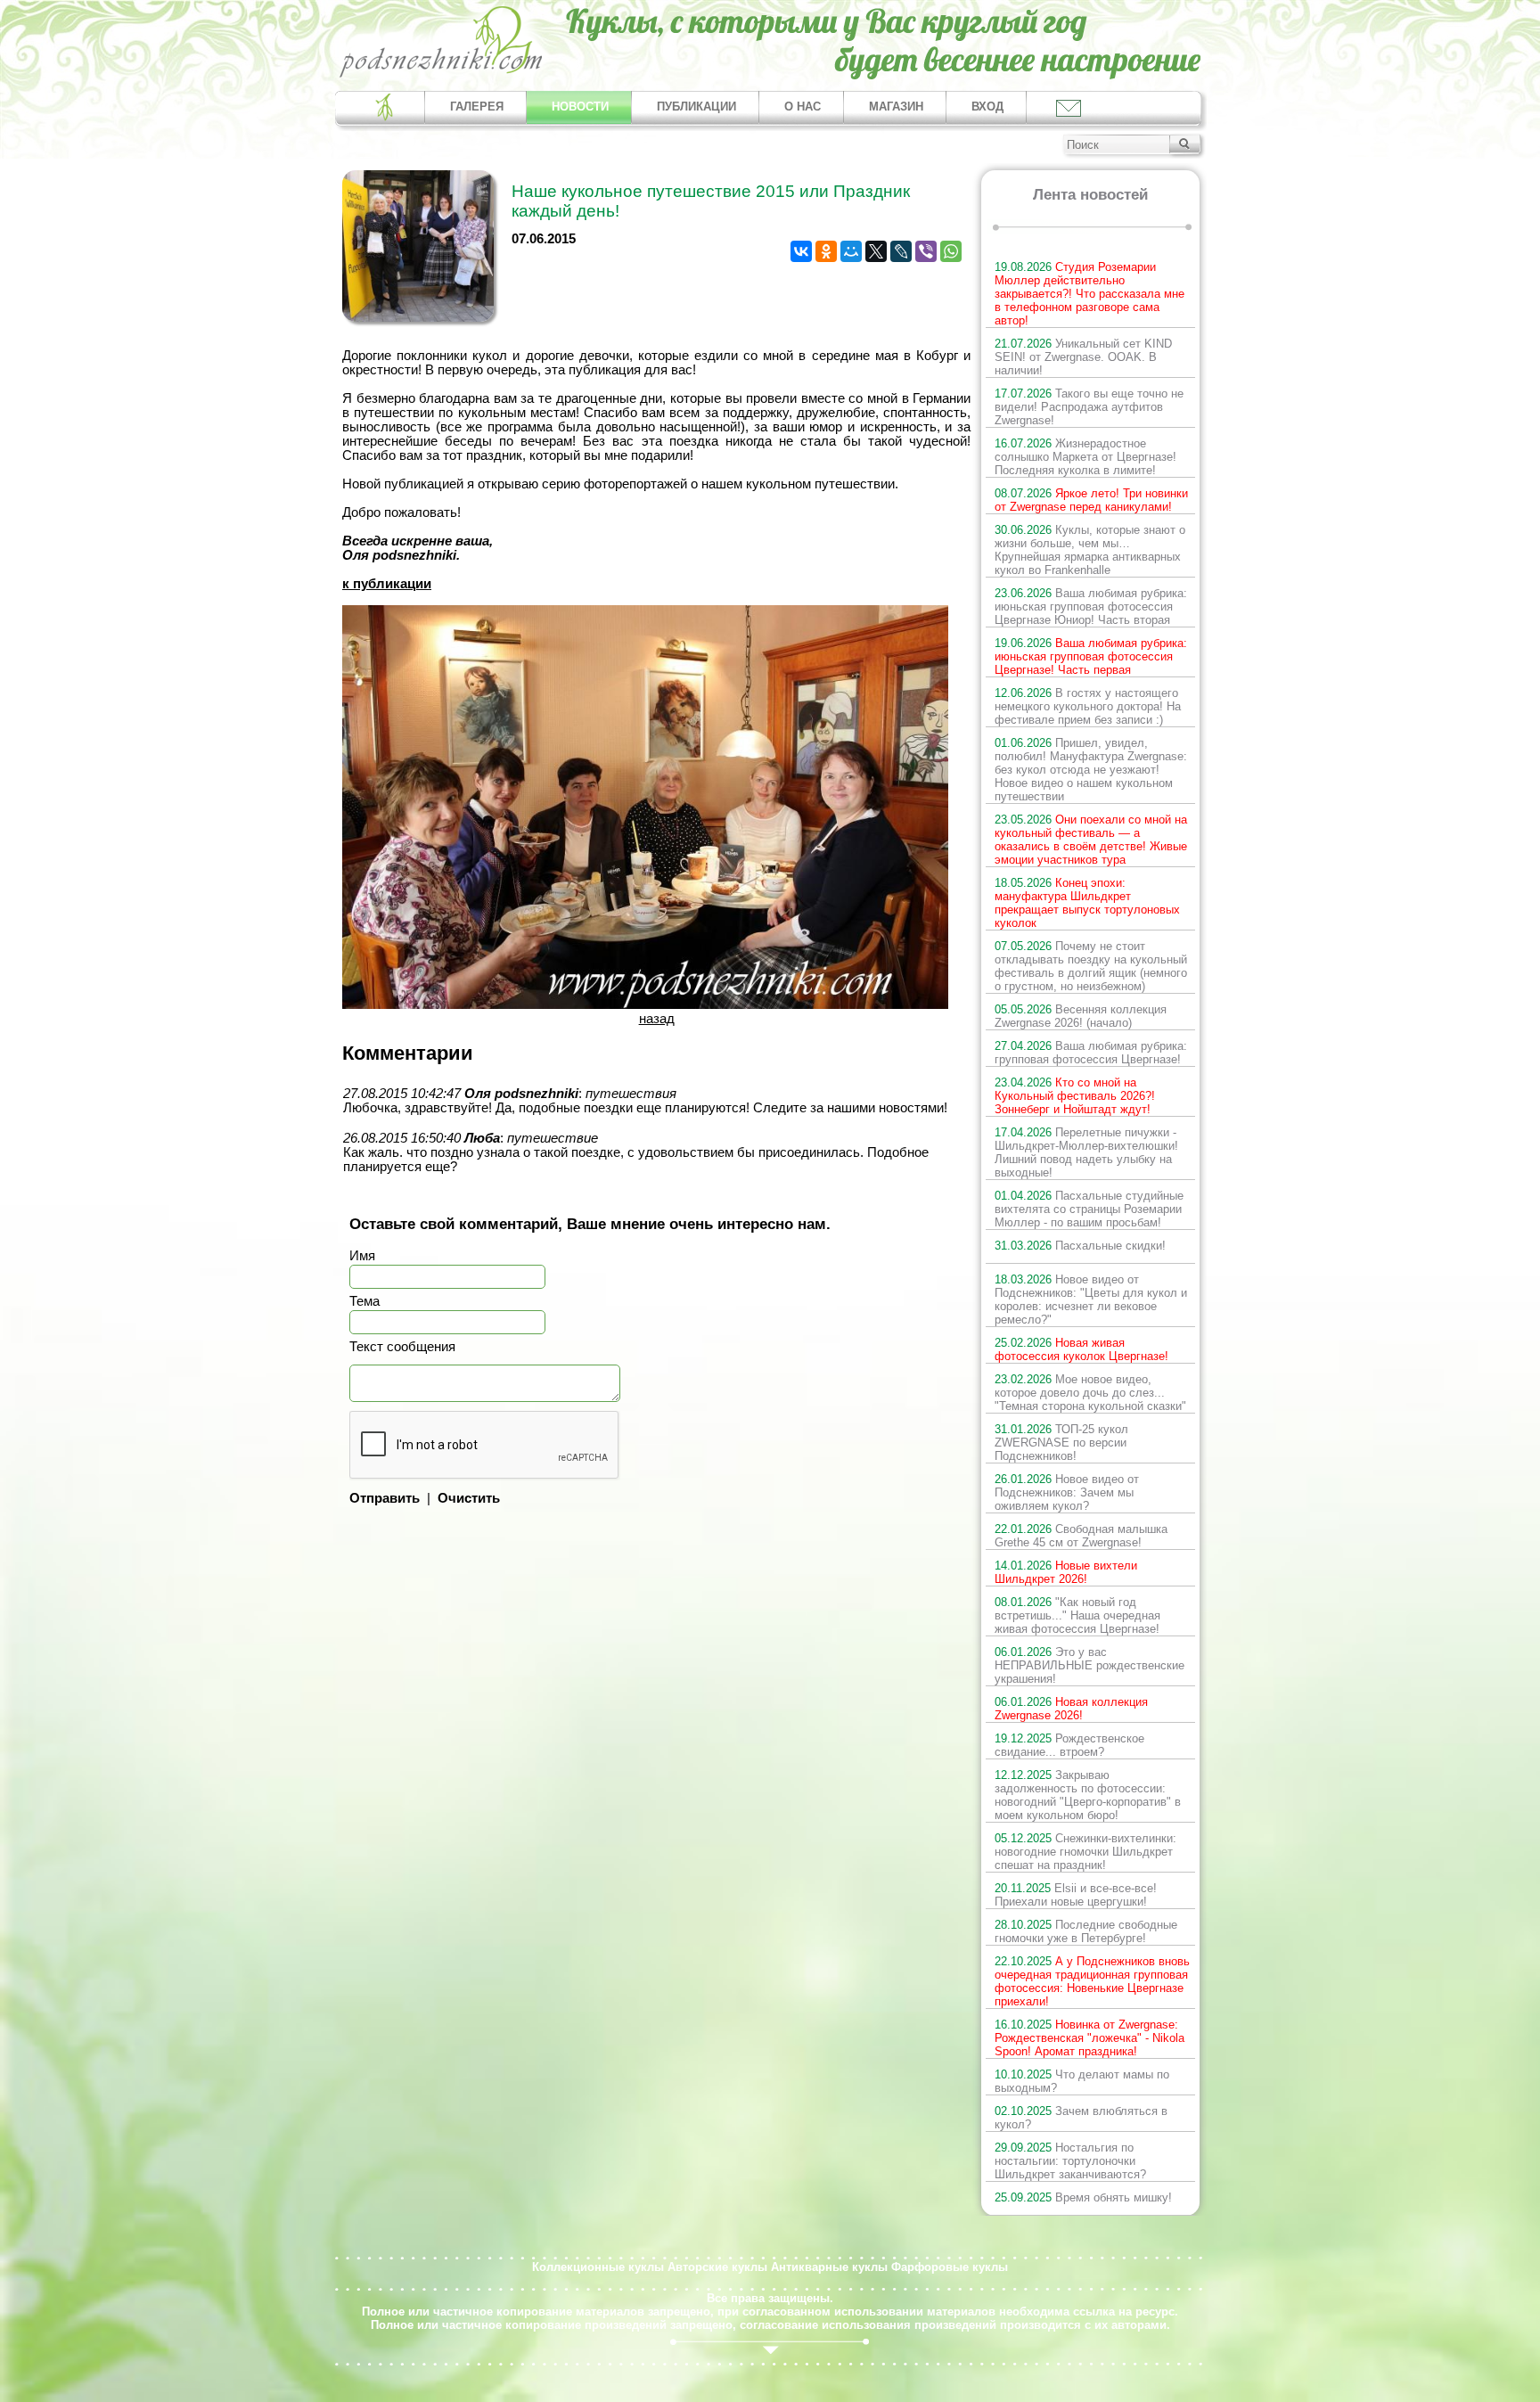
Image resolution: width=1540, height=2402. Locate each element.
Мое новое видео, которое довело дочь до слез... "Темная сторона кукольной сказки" (1090, 1393)
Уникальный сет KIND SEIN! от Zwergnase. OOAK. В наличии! (1083, 357)
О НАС (803, 107)
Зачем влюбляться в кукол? (1081, 2118)
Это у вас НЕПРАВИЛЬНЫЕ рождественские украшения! (1089, 1665)
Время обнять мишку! (1083, 2197)
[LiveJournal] (901, 251)
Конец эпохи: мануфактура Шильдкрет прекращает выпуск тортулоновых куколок (1087, 903)
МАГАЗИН (896, 107)
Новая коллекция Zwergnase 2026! (1071, 1709)
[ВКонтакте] (801, 251)
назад (657, 1019)
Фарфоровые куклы (950, 2267)
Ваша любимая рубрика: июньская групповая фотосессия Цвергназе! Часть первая (1091, 656)
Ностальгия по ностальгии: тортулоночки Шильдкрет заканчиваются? (1070, 2161)
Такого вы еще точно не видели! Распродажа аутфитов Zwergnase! (1089, 407)
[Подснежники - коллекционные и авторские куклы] (442, 76)
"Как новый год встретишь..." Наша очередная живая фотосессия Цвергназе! (1077, 1615)
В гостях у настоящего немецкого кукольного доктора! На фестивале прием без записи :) (1088, 706)
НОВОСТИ (580, 107)
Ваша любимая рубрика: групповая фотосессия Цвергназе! (1091, 1053)
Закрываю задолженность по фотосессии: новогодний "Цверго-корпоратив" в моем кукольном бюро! (1088, 1795)
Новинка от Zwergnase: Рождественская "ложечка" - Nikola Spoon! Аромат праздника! (1089, 2038)
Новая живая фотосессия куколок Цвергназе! (1081, 1349)
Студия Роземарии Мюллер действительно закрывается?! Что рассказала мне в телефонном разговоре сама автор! (1089, 294)
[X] (876, 251)
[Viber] (926, 251)
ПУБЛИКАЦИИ (696, 107)
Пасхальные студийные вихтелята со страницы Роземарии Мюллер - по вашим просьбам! (1089, 1209)
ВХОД (987, 107)
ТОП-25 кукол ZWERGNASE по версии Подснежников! (1061, 1443)
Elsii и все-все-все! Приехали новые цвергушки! (1076, 1895)
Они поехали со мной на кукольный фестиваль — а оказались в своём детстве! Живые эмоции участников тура (1091, 840)
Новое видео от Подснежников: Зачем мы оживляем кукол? (1067, 1492)
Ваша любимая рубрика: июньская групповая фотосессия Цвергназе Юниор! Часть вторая (1091, 607)
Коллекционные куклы (598, 2267)
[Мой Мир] (851, 251)
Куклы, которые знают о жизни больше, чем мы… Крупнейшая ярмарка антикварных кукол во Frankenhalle (1090, 550)
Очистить (469, 1498)
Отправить (385, 1498)
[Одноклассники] (826, 251)
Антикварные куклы (829, 2267)
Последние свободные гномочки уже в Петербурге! (1086, 1931)
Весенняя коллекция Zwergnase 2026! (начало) (1081, 1016)
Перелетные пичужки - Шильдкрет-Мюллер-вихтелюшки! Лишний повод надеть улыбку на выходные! (1086, 1152)
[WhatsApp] (951, 251)
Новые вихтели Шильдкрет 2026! (1066, 1572)
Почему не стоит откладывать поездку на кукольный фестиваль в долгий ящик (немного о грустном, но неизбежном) (1091, 966)
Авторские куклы (717, 2267)
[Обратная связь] (1067, 107)
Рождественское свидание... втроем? (1069, 1745)
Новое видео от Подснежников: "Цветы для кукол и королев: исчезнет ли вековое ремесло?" (1091, 1299)
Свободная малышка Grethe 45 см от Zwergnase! (1081, 1536)
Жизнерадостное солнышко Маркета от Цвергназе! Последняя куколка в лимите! (1085, 457)
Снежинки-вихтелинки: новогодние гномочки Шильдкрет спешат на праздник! (1085, 1852)
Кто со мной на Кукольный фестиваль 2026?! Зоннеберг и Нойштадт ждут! (1075, 1096)
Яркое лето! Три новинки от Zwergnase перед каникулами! (1091, 500)
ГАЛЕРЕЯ (477, 107)
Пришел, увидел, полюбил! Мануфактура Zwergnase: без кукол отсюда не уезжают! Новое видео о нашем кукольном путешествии (1091, 770)
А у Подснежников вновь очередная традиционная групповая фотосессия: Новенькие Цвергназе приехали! (1092, 1981)
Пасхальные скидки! (1080, 1246)
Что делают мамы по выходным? (1082, 2081)
